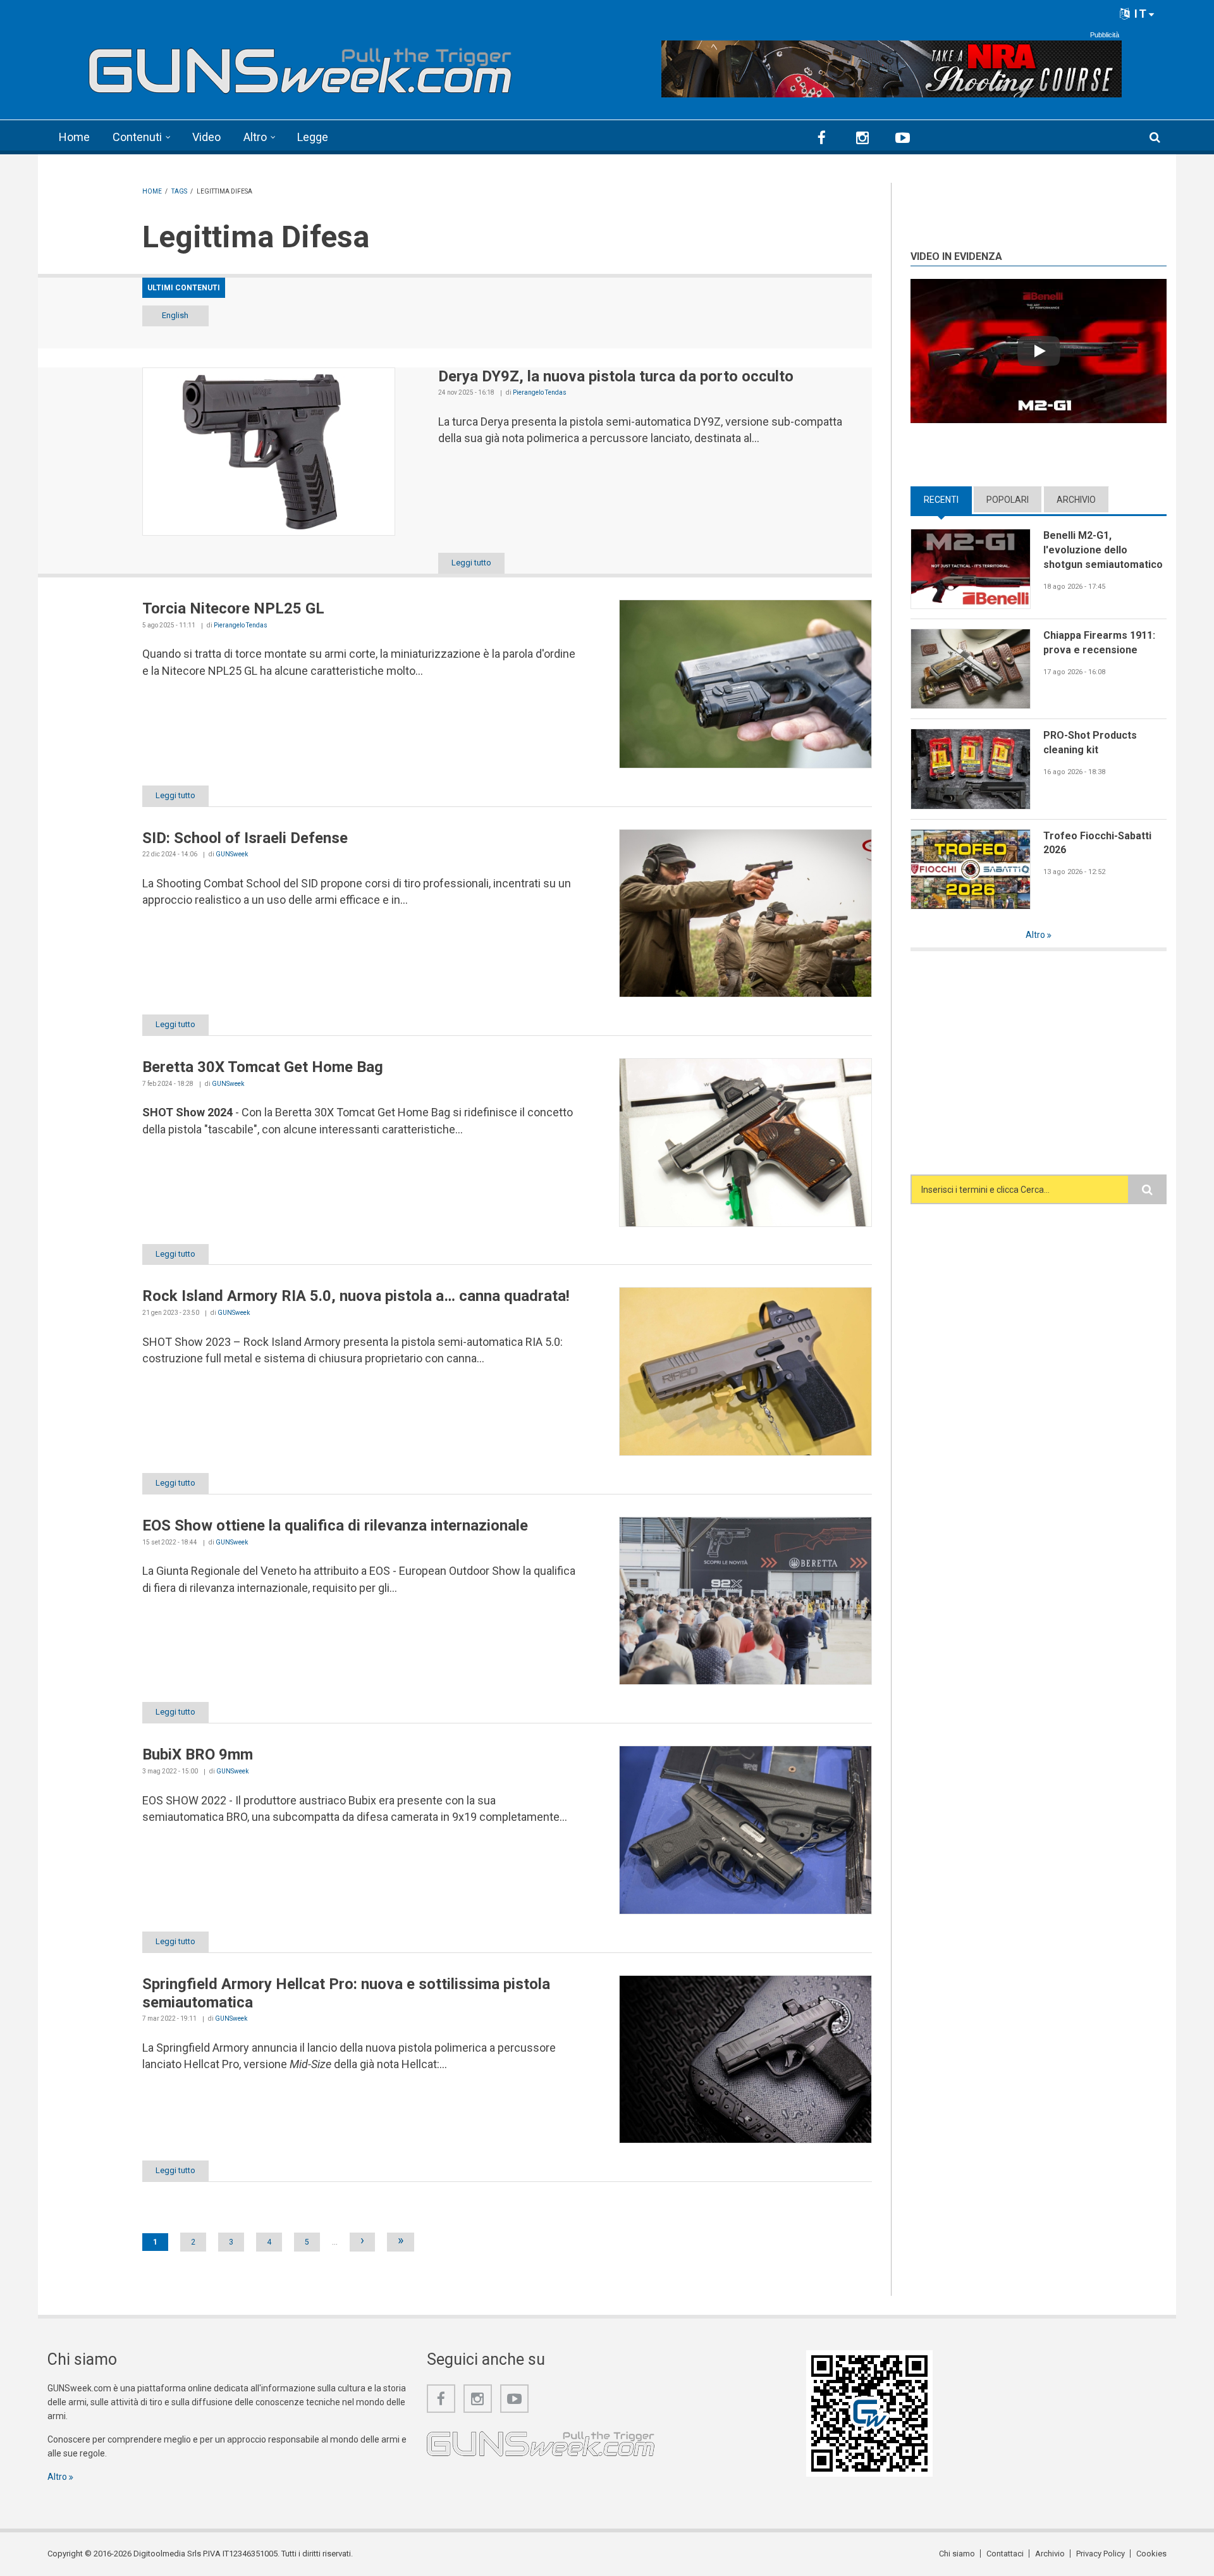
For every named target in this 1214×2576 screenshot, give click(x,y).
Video (206, 137)
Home (74, 137)
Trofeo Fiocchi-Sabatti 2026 (1097, 843)
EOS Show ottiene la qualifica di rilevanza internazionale (335, 1525)
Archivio (1076, 500)
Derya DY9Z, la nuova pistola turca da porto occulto (616, 376)
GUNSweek (232, 854)
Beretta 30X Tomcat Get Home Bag (263, 1067)
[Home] (300, 65)
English (175, 315)
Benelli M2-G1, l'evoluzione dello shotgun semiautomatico (1103, 550)
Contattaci (1005, 2554)
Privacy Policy (1101, 2554)
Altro (255, 137)
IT (1139, 14)
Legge (313, 137)
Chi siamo (957, 2554)
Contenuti (137, 137)
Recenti (948, 500)
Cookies (1151, 2554)
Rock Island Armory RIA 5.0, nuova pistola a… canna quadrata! (356, 1296)
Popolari (1008, 500)
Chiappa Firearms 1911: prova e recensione (1099, 643)
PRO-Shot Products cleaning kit (1090, 743)
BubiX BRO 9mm (198, 1754)
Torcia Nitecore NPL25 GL (233, 608)
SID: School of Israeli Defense (245, 838)
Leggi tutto (471, 563)
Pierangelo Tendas (540, 392)
